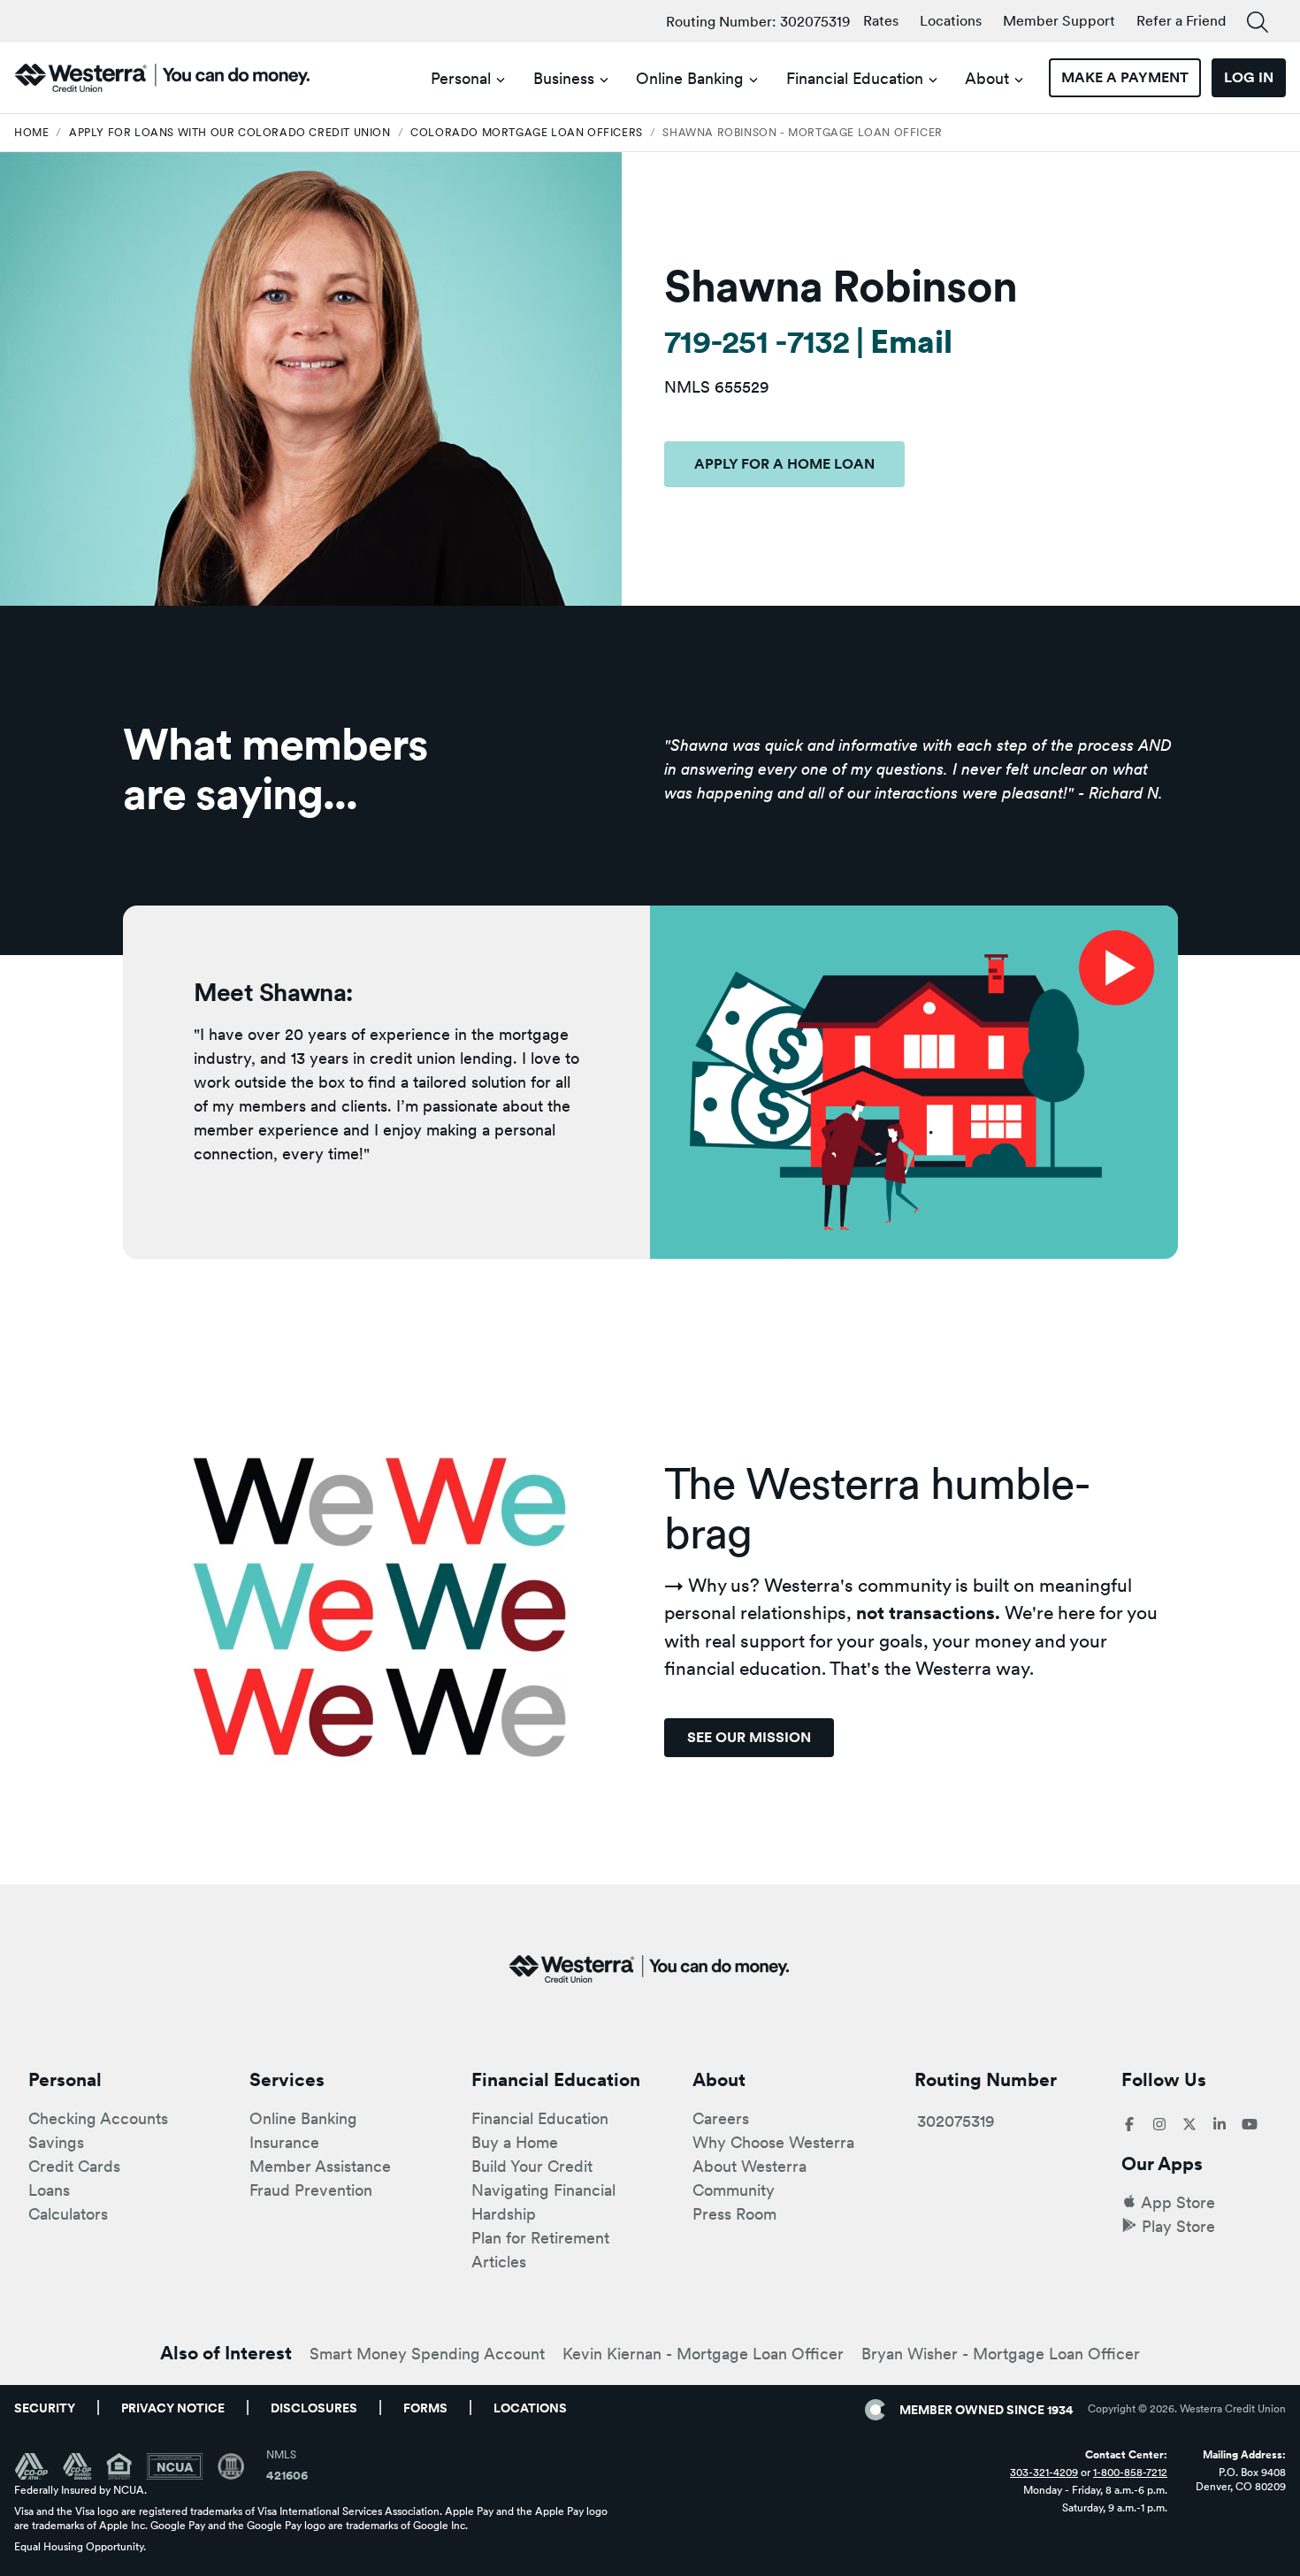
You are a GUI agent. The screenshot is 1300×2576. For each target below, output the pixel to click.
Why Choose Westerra (773, 2142)
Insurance (284, 2142)
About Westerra (749, 2166)
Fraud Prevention (311, 2190)
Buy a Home (515, 2142)
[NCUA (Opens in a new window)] (182, 2466)
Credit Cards (74, 2166)
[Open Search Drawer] (1258, 23)
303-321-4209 (1044, 2473)
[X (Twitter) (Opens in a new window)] (1189, 2125)
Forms (425, 2408)
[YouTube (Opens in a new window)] (1250, 2125)
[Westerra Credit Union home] (163, 78)
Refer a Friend (1181, 21)
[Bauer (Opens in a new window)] (231, 2466)
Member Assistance (320, 2166)
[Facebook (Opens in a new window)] (1129, 2125)
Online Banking (690, 78)
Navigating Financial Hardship (543, 2202)
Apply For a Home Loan (784, 464)
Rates (881, 21)
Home (31, 133)
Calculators (68, 2214)
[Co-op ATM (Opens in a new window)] (38, 2466)
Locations (951, 21)
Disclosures (314, 2408)
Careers (721, 2118)
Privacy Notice (173, 2408)
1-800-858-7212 (1130, 2473)
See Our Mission (749, 1737)
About (987, 78)
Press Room (734, 2214)
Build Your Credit (532, 2166)
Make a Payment (1125, 77)
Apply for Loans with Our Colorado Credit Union (230, 133)
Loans (49, 2190)
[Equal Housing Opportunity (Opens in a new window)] (126, 2466)
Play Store (1178, 2226)
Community (734, 2190)
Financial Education (855, 78)
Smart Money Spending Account (427, 2354)
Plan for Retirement (540, 2238)
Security (45, 2408)
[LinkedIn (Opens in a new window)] (1220, 2125)
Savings (56, 2142)
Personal (461, 78)
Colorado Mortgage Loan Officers (527, 133)
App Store (1178, 2202)
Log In (1249, 77)
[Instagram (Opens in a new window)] (1159, 2125)
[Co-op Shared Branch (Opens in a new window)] (84, 2466)
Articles (499, 2262)
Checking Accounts (98, 2118)
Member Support (1059, 21)
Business (564, 78)
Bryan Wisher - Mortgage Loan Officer (1001, 2354)
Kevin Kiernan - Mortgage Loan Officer (703, 2354)
